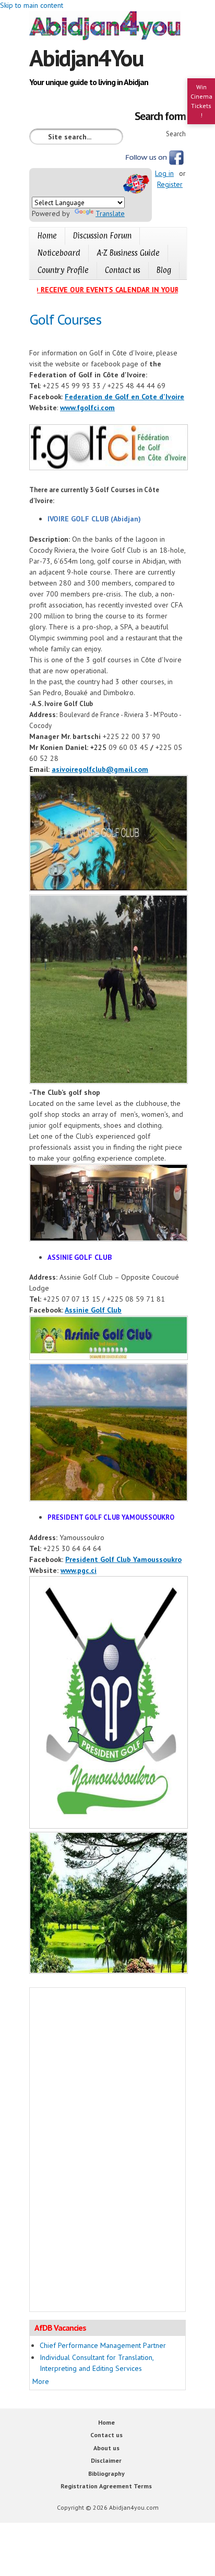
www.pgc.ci (79, 1570)
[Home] (107, 27)
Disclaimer (106, 2460)
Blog (164, 270)
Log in (164, 173)
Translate (110, 213)
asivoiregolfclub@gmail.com (100, 769)
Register (170, 184)
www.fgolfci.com (87, 408)
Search (176, 134)
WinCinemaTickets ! (201, 101)
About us (106, 2448)
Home (47, 236)
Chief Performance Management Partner (103, 2345)
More (41, 2381)
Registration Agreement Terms (106, 2486)
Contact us (123, 270)
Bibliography (106, 2473)
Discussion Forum (102, 236)
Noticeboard (59, 253)
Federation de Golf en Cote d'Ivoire (124, 397)
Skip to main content (32, 5)
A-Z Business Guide (128, 253)
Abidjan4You (86, 57)
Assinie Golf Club (93, 1310)
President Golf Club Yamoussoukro (123, 1559)
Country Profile (63, 270)
